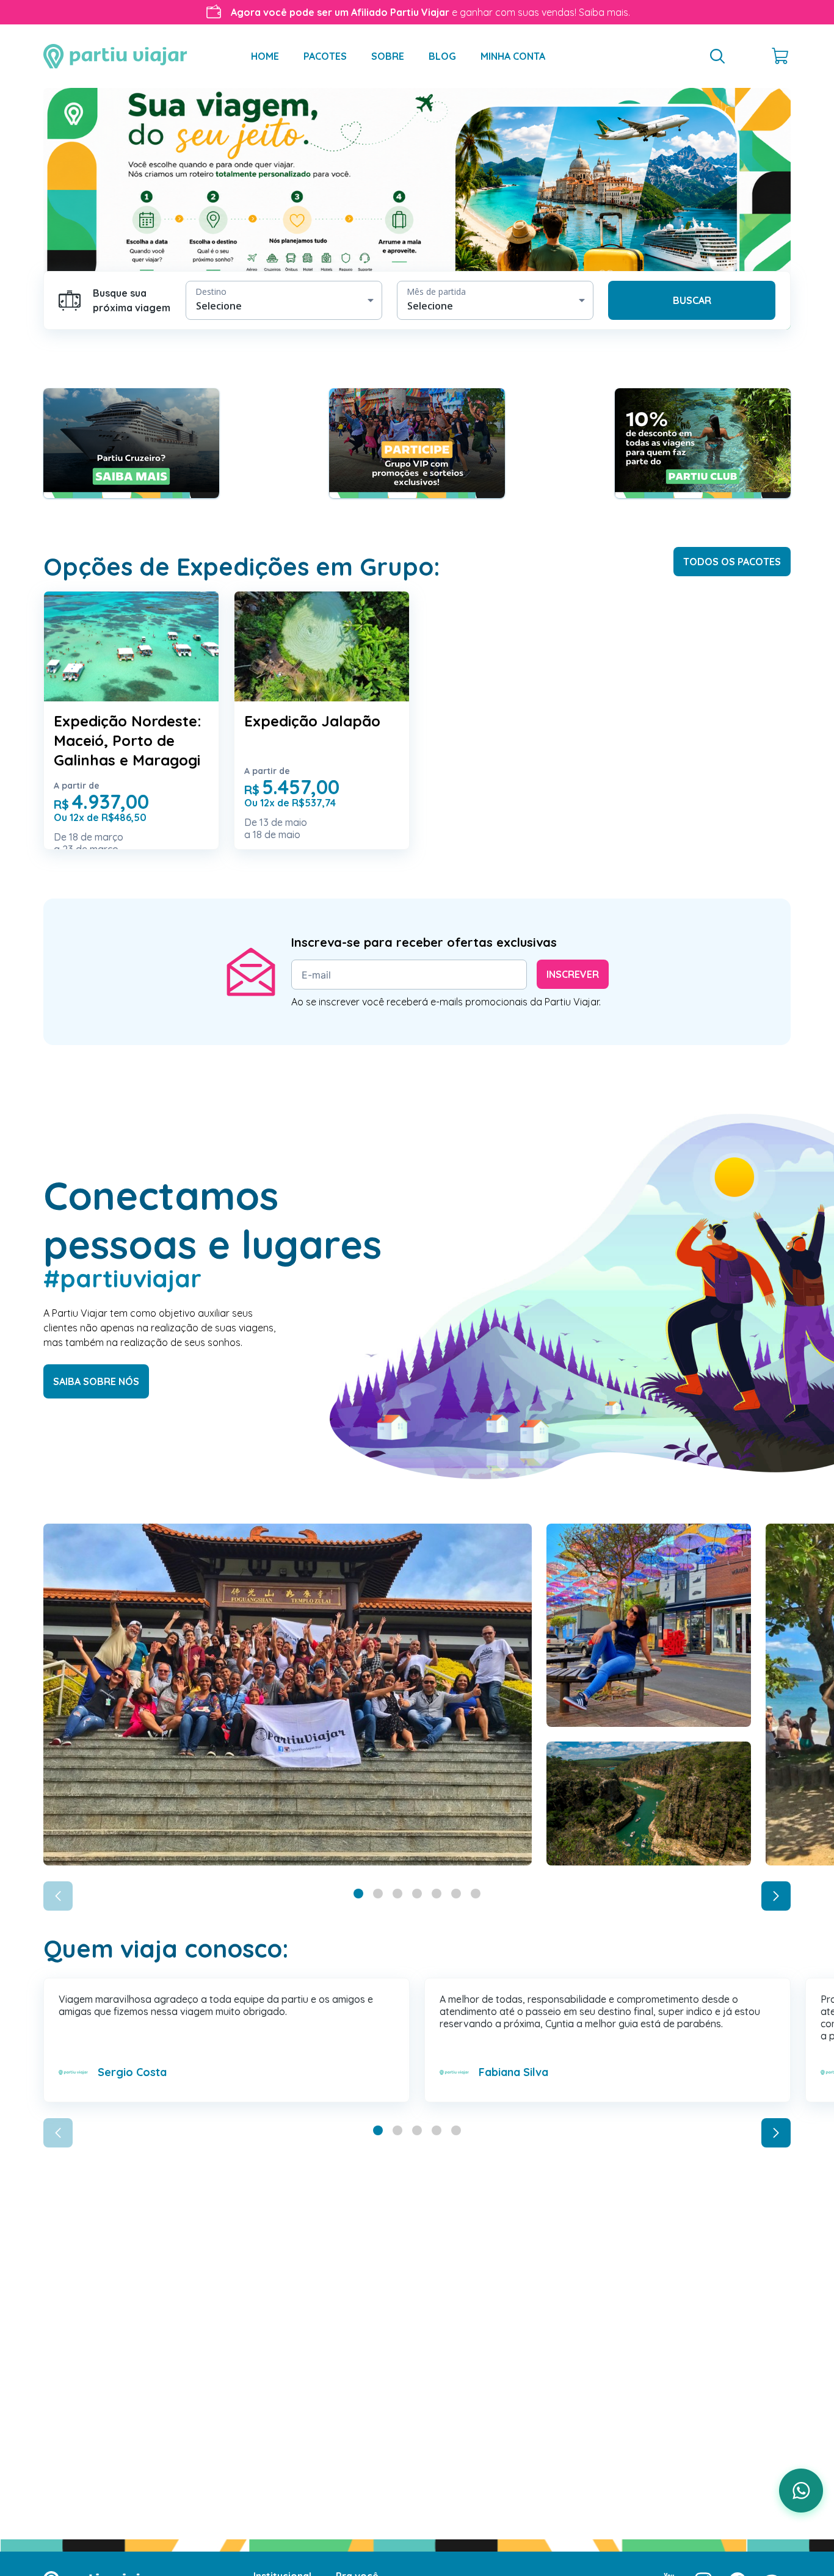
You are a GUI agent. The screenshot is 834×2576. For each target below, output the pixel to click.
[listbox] (284, 300)
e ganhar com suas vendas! (430, 12)
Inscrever (573, 974)
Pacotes (325, 56)
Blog (442, 56)
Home (265, 56)
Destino (211, 291)
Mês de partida (436, 291)
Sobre (388, 56)
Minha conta (513, 56)
